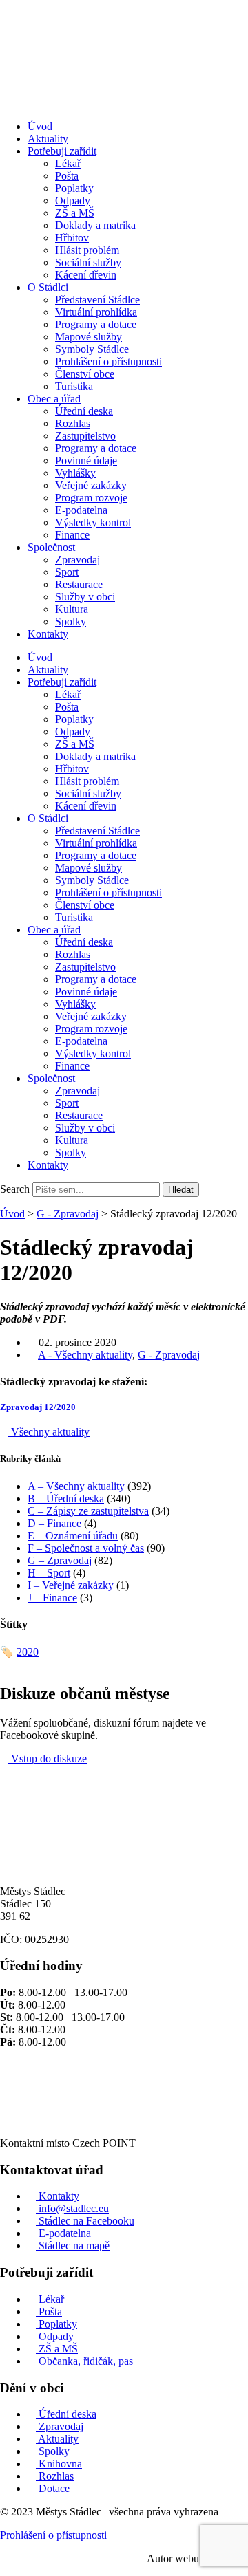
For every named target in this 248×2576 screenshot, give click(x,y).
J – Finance (52, 1598)
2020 (28, 1652)
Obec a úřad (54, 399)
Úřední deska (84, 411)
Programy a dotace (96, 324)
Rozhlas (73, 423)
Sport (67, 572)
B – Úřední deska (66, 1498)
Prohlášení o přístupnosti (108, 361)
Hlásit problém (87, 250)
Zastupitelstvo (85, 436)
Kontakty (48, 634)
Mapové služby (89, 337)
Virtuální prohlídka (96, 312)
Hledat (181, 1190)
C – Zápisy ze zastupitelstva (88, 1511)
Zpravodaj (77, 560)
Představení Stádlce (97, 300)
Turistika (74, 386)
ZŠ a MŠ (75, 213)
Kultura (72, 609)
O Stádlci (48, 287)
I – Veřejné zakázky (71, 1585)
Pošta (67, 176)
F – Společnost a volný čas (86, 1548)
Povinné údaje (86, 461)
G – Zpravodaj (60, 1560)
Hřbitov (72, 238)
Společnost (51, 547)
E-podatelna (81, 510)
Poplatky (74, 188)
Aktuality (48, 139)
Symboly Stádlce (92, 349)
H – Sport (49, 1573)
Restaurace (79, 584)
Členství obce (85, 374)
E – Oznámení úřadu (73, 1536)
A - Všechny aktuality (85, 1355)
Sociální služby (88, 262)
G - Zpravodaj (68, 1214)
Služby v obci (85, 597)
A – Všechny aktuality (76, 1486)
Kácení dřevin (86, 275)
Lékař (68, 163)
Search (15, 1189)
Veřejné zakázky (91, 485)
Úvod (40, 126)
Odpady (73, 201)
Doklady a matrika (95, 225)
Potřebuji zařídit (62, 151)
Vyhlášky (75, 473)
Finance (72, 535)
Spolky (71, 621)
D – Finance (54, 1523)
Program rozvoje (91, 498)
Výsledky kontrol (93, 522)
